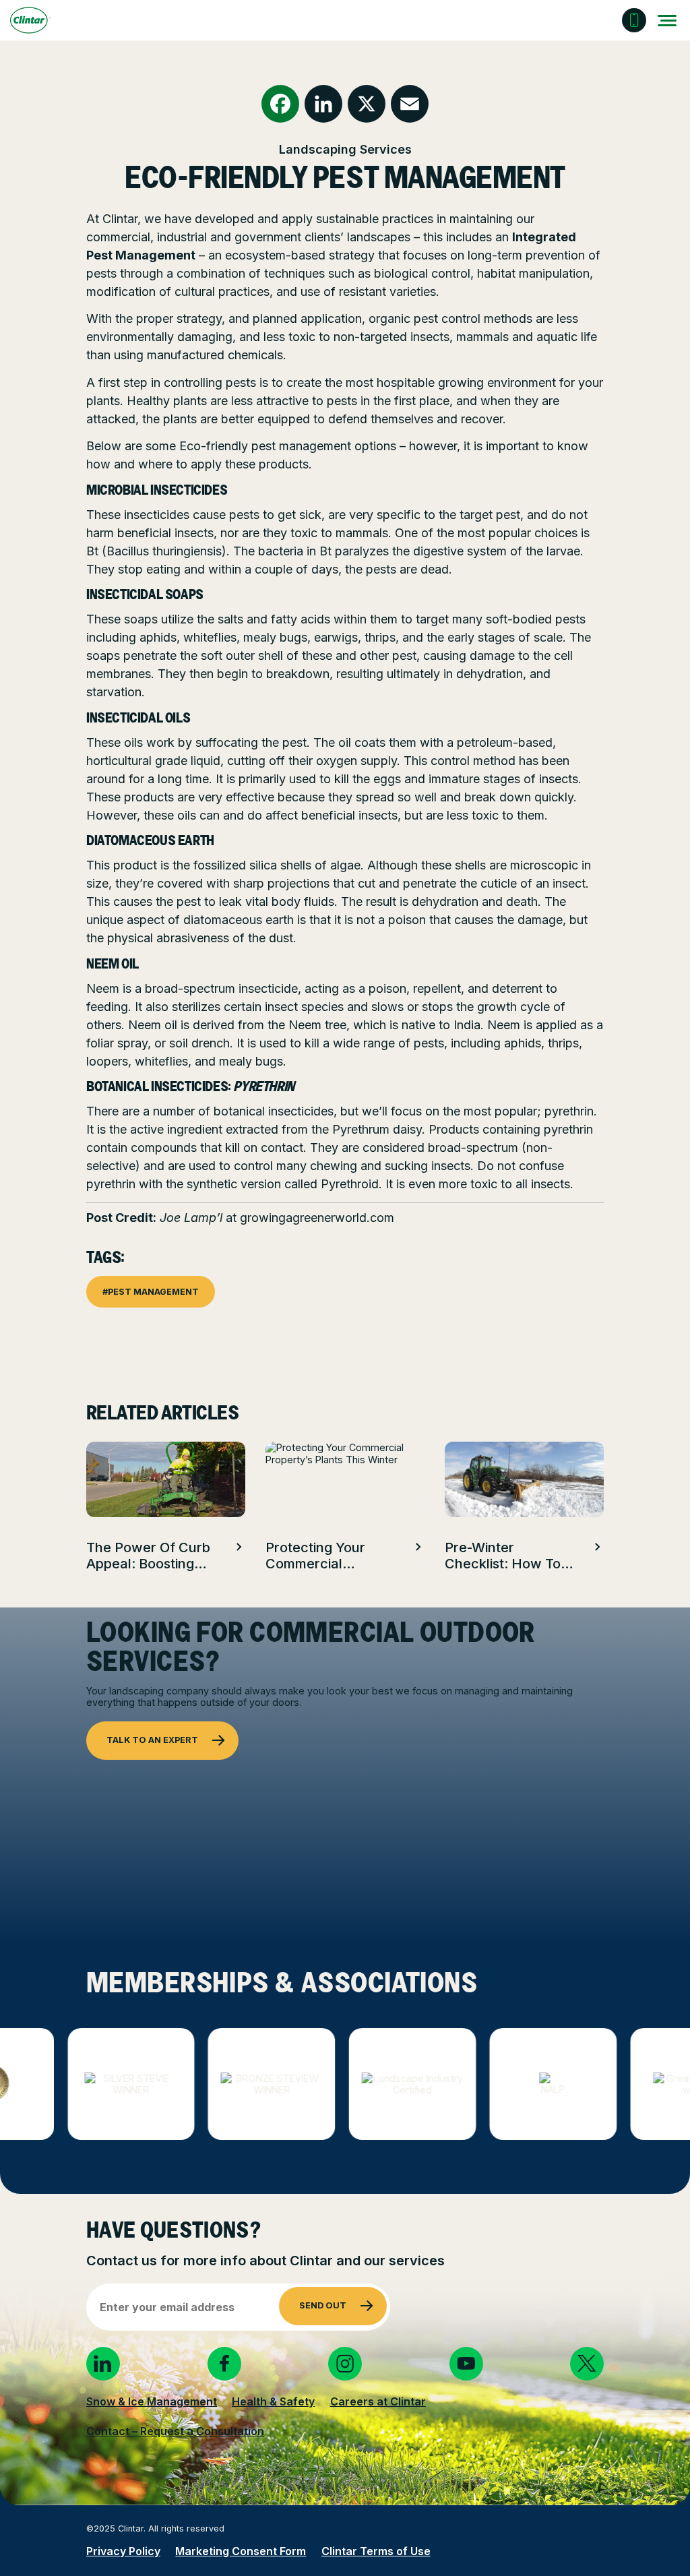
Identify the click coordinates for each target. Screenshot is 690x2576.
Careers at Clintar (378, 2401)
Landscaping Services (345, 149)
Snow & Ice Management (152, 2401)
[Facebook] (280, 104)
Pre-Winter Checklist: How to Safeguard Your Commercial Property (503, 1556)
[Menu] (668, 20)
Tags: (105, 1259)
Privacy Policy (123, 2551)
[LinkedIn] (323, 104)
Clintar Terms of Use (376, 2551)
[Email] (410, 104)
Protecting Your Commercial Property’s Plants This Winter (320, 1556)
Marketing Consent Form (241, 2551)
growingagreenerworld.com (317, 1218)
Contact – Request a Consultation (175, 2431)
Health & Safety (273, 2401)
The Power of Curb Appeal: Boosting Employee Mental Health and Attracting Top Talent (148, 1556)
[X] (367, 104)
